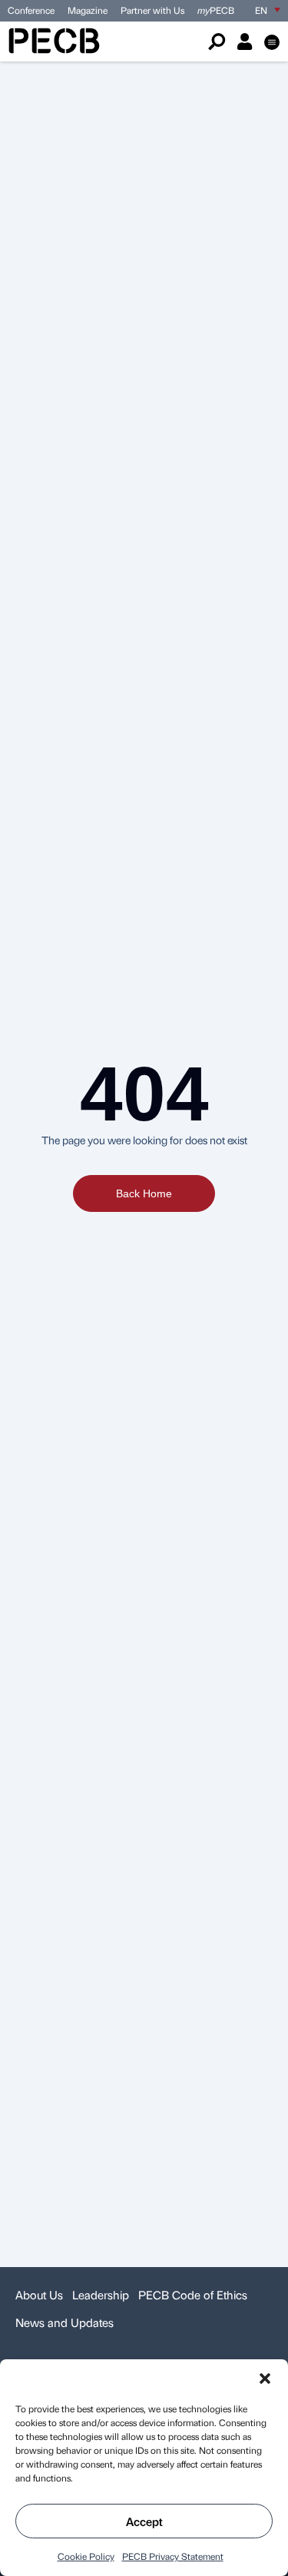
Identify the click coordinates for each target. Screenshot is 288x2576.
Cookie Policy (86, 2556)
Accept (144, 2521)
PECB (216, 10)
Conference (31, 10)
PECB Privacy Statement (173, 2556)
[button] (265, 2378)
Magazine (88, 10)
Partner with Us (152, 10)
